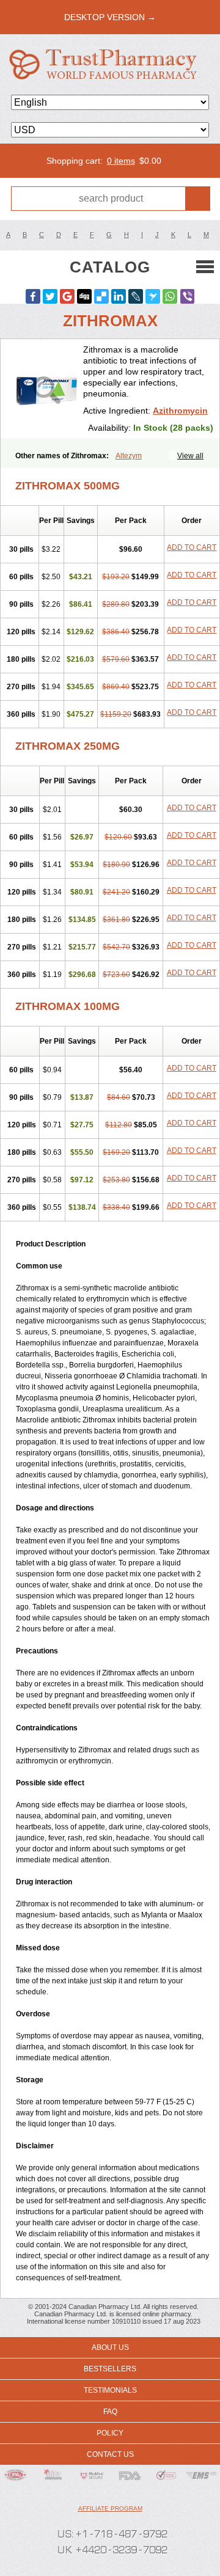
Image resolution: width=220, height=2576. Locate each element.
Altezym (129, 456)
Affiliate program (110, 2508)
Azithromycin (180, 411)
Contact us (110, 2454)
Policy (110, 2433)
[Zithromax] (46, 389)
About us (110, 2347)
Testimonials (110, 2390)
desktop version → (110, 17)
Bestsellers (110, 2369)
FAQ (110, 2412)
